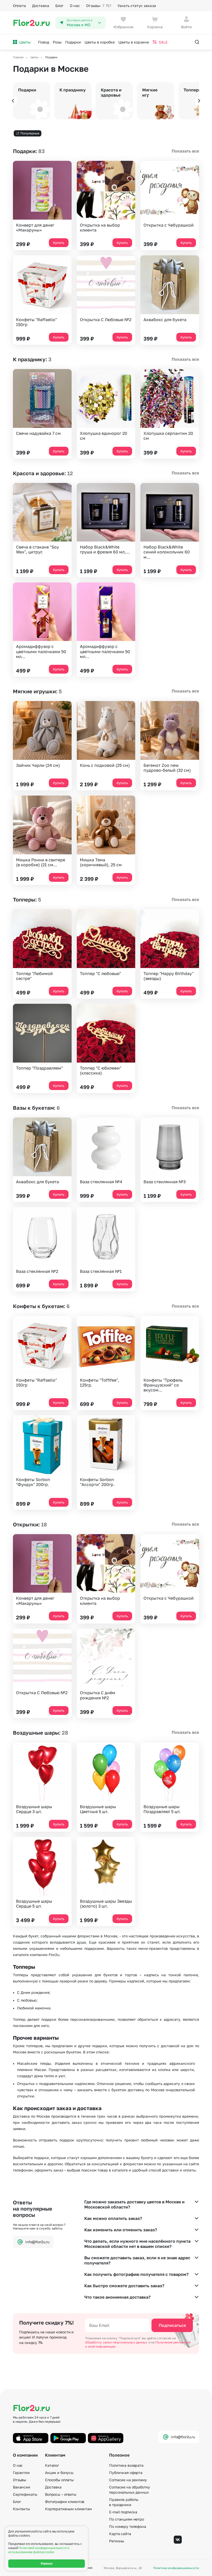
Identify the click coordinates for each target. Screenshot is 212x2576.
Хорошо (47, 2564)
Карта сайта (120, 2534)
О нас (75, 6)
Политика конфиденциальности (176, 2568)
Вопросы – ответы (61, 2494)
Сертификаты (25, 2494)
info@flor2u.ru (37, 2242)
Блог (59, 6)
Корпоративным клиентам (68, 2509)
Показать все (185, 151)
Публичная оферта (126, 2473)
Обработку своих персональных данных (117, 2342)
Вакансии (22, 2487)
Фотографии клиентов (65, 2502)
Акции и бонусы (59, 2473)
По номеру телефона (127, 2526)
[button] (13, 101)
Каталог (52, 2465)
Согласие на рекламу (128, 2480)
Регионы (117, 2541)
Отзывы (99, 6)
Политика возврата (126, 2465)
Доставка (41, 6)
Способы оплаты (59, 2480)
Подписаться (172, 2325)
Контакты (21, 2509)
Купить (59, 243)
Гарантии (21, 2473)
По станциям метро (127, 2519)
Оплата (19, 6)
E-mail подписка (123, 2512)
